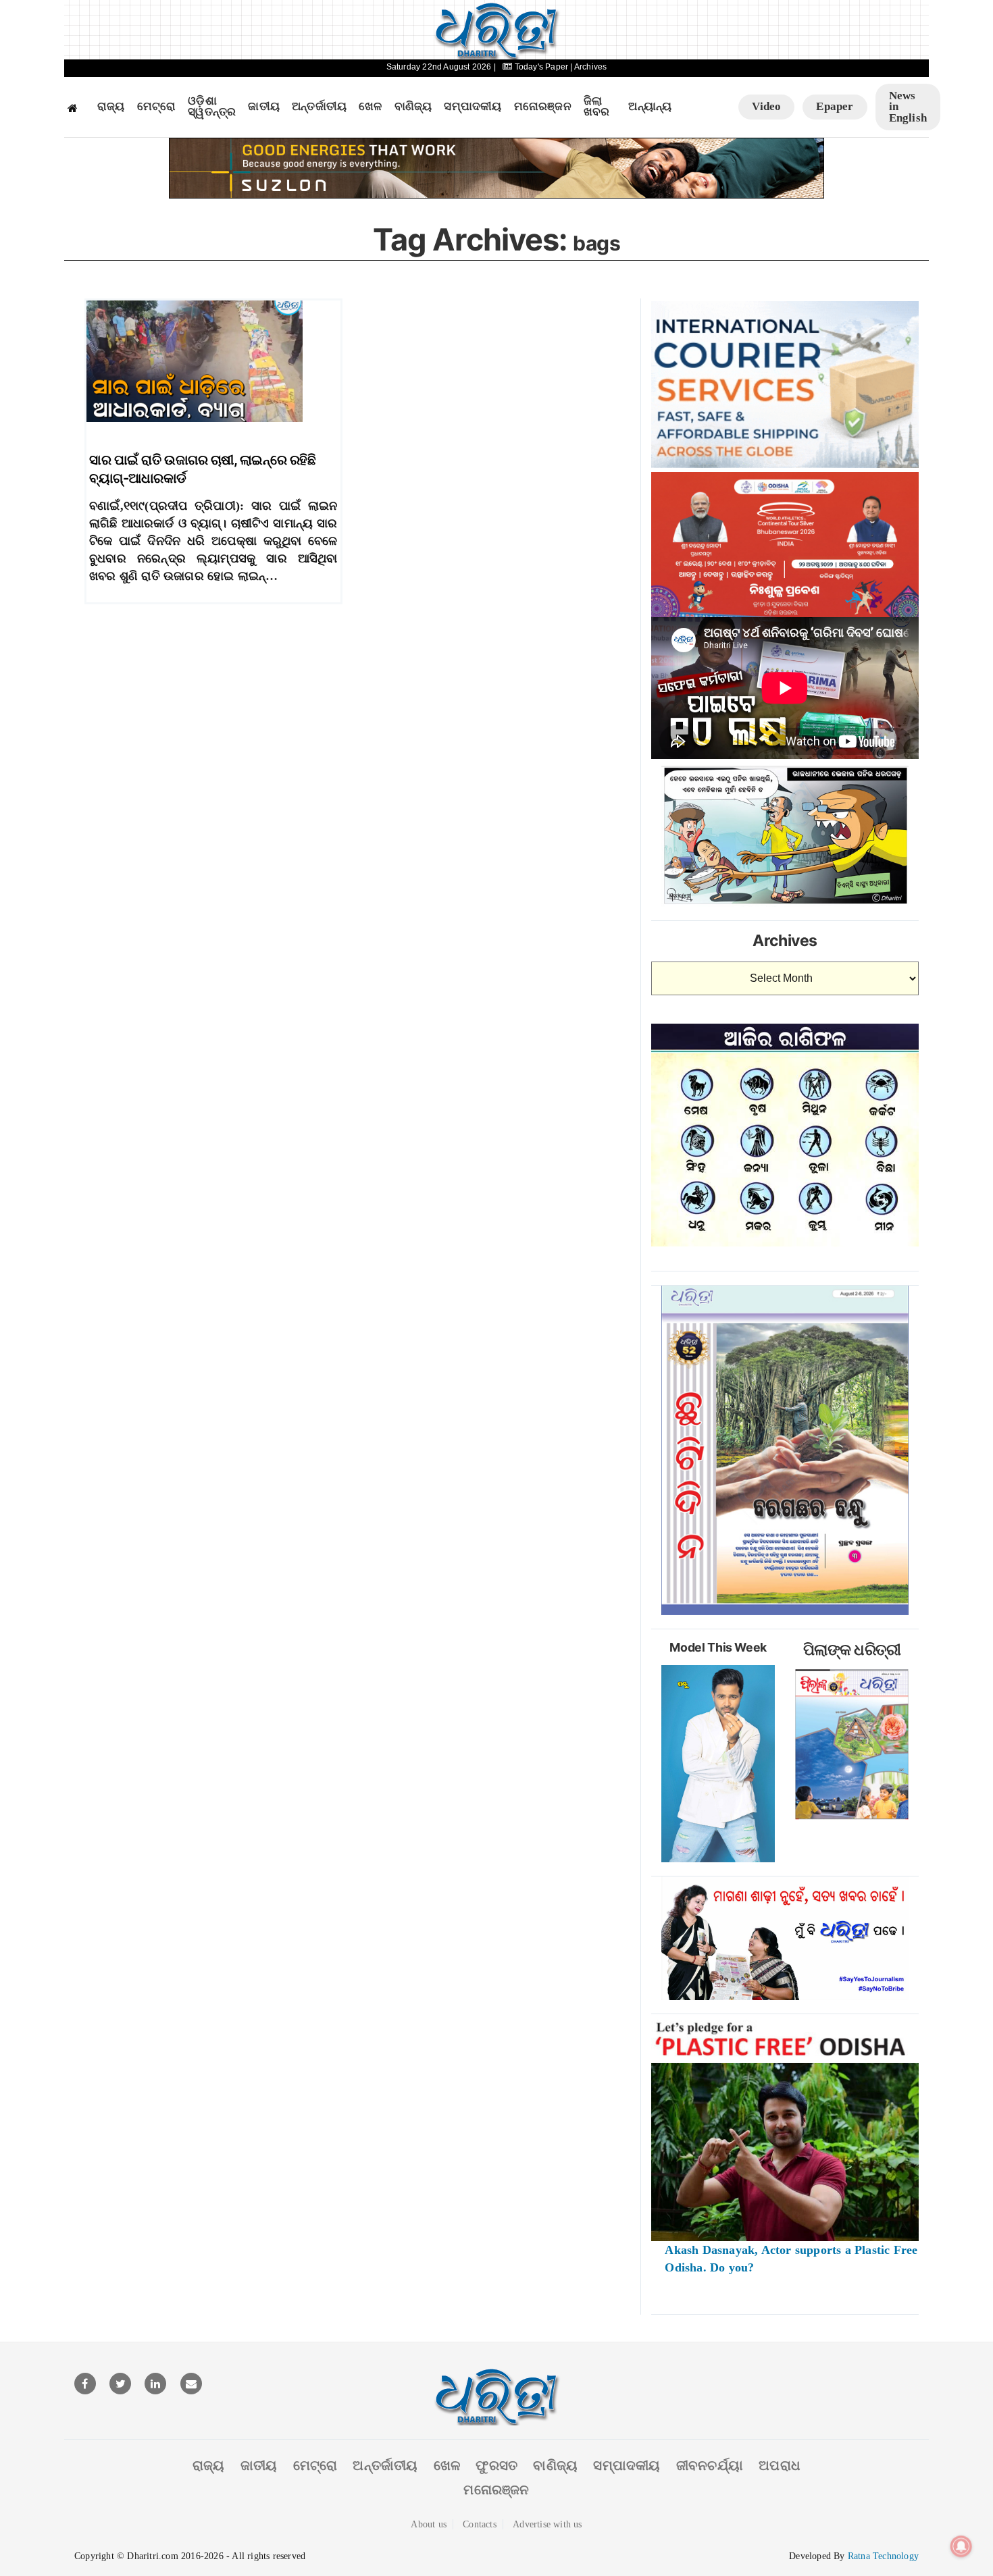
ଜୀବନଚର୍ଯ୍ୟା (710, 2465)
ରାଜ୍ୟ (111, 107)
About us (429, 2524)
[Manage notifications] (961, 2546)
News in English (908, 107)
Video (766, 106)
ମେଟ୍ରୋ (157, 107)
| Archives (588, 67)
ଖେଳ (370, 107)
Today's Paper (541, 67)
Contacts (480, 2524)
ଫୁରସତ (496, 2465)
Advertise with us (547, 2524)
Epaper (835, 106)
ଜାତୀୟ (264, 107)
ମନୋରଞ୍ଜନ (543, 107)
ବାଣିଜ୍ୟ (413, 107)
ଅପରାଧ (780, 2465)
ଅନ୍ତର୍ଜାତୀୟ (319, 107)
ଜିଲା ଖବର (597, 107)
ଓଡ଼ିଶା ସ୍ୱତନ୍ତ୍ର (212, 107)
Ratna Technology (883, 2556)
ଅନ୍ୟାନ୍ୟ (650, 107)
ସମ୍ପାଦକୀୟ (473, 107)
